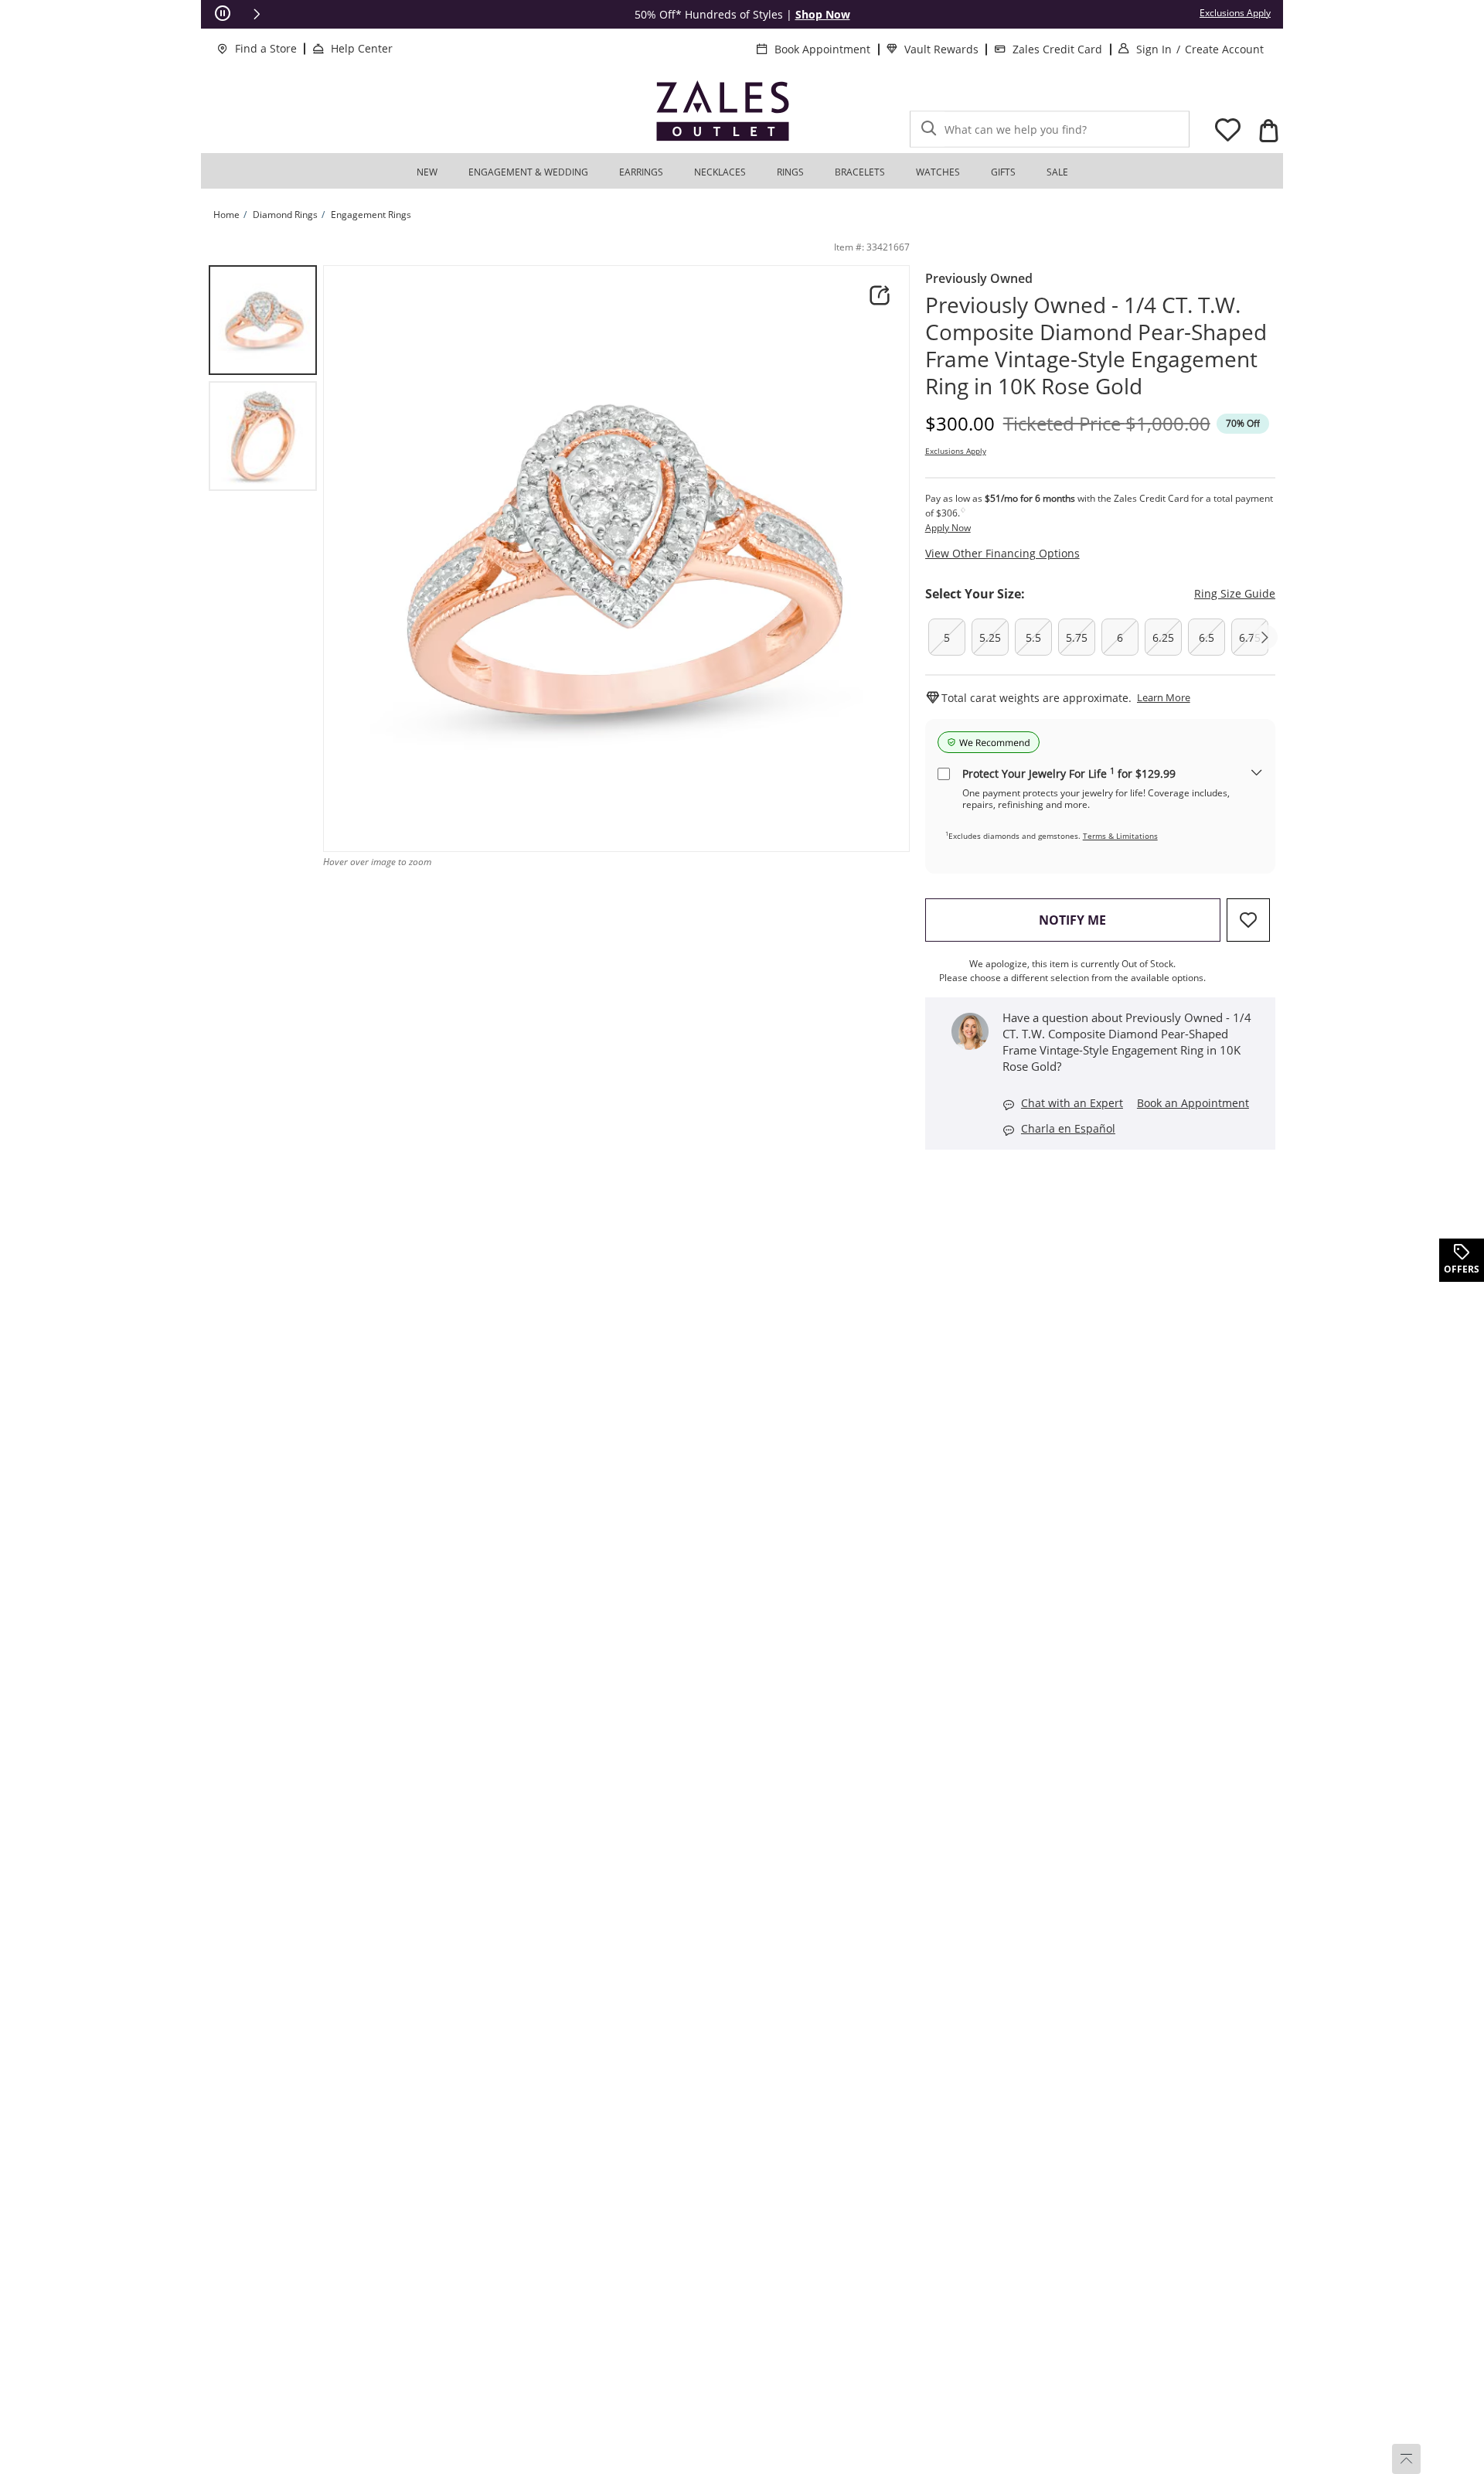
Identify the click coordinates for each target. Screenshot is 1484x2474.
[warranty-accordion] (1257, 774)
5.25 (990, 637)
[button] (257, 14)
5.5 (1033, 637)
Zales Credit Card (1057, 49)
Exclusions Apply (956, 451)
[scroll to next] (1265, 637)
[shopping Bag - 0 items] (1268, 131)
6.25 (1163, 637)
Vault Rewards (941, 49)
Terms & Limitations (1120, 836)
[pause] (223, 14)
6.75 (1250, 637)
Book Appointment (822, 49)
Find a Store (266, 48)
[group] (263, 320)
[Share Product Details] (880, 295)
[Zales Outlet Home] (723, 111)
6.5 (1207, 637)
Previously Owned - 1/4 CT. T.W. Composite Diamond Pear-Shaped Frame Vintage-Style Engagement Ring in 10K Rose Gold (1096, 346)
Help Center (362, 48)
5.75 (1077, 637)
